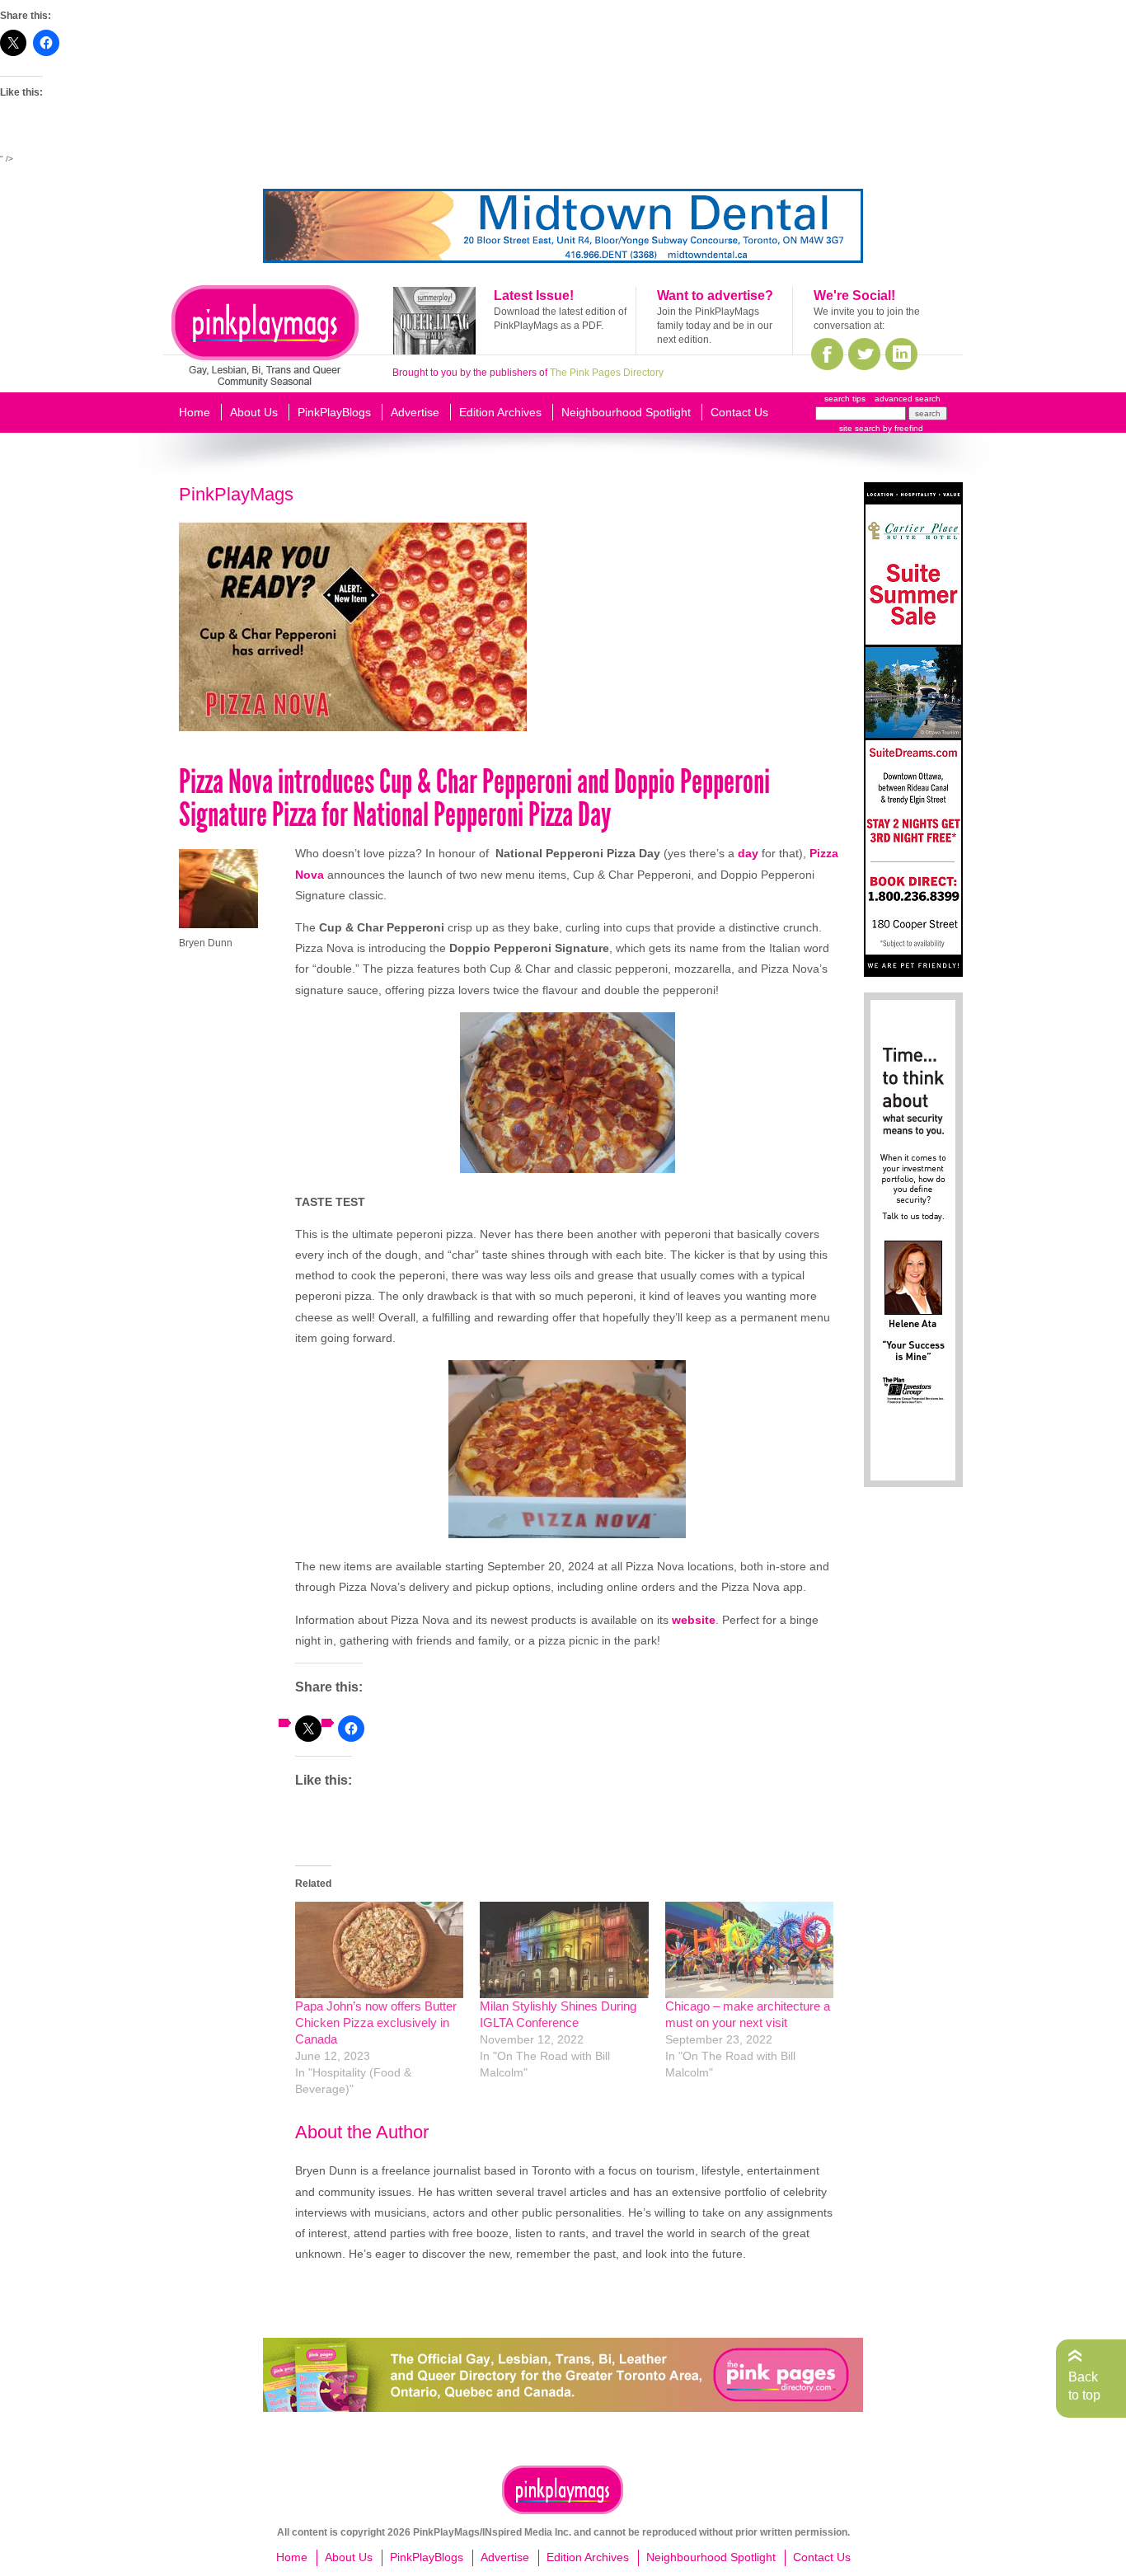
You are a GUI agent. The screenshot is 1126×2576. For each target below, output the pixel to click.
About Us (254, 412)
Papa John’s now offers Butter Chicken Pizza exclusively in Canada (376, 2022)
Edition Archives (500, 412)
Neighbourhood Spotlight (626, 412)
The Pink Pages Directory (607, 373)
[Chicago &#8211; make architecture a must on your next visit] (749, 1950)
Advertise (415, 412)
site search (860, 428)
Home (195, 412)
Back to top (1084, 2386)
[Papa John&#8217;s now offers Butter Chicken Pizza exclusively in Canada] (379, 1950)
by (902, 428)
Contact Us (739, 412)
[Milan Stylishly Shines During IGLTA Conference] (564, 1950)
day (748, 853)
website (694, 1620)
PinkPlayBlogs (334, 412)
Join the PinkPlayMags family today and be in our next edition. (715, 326)
